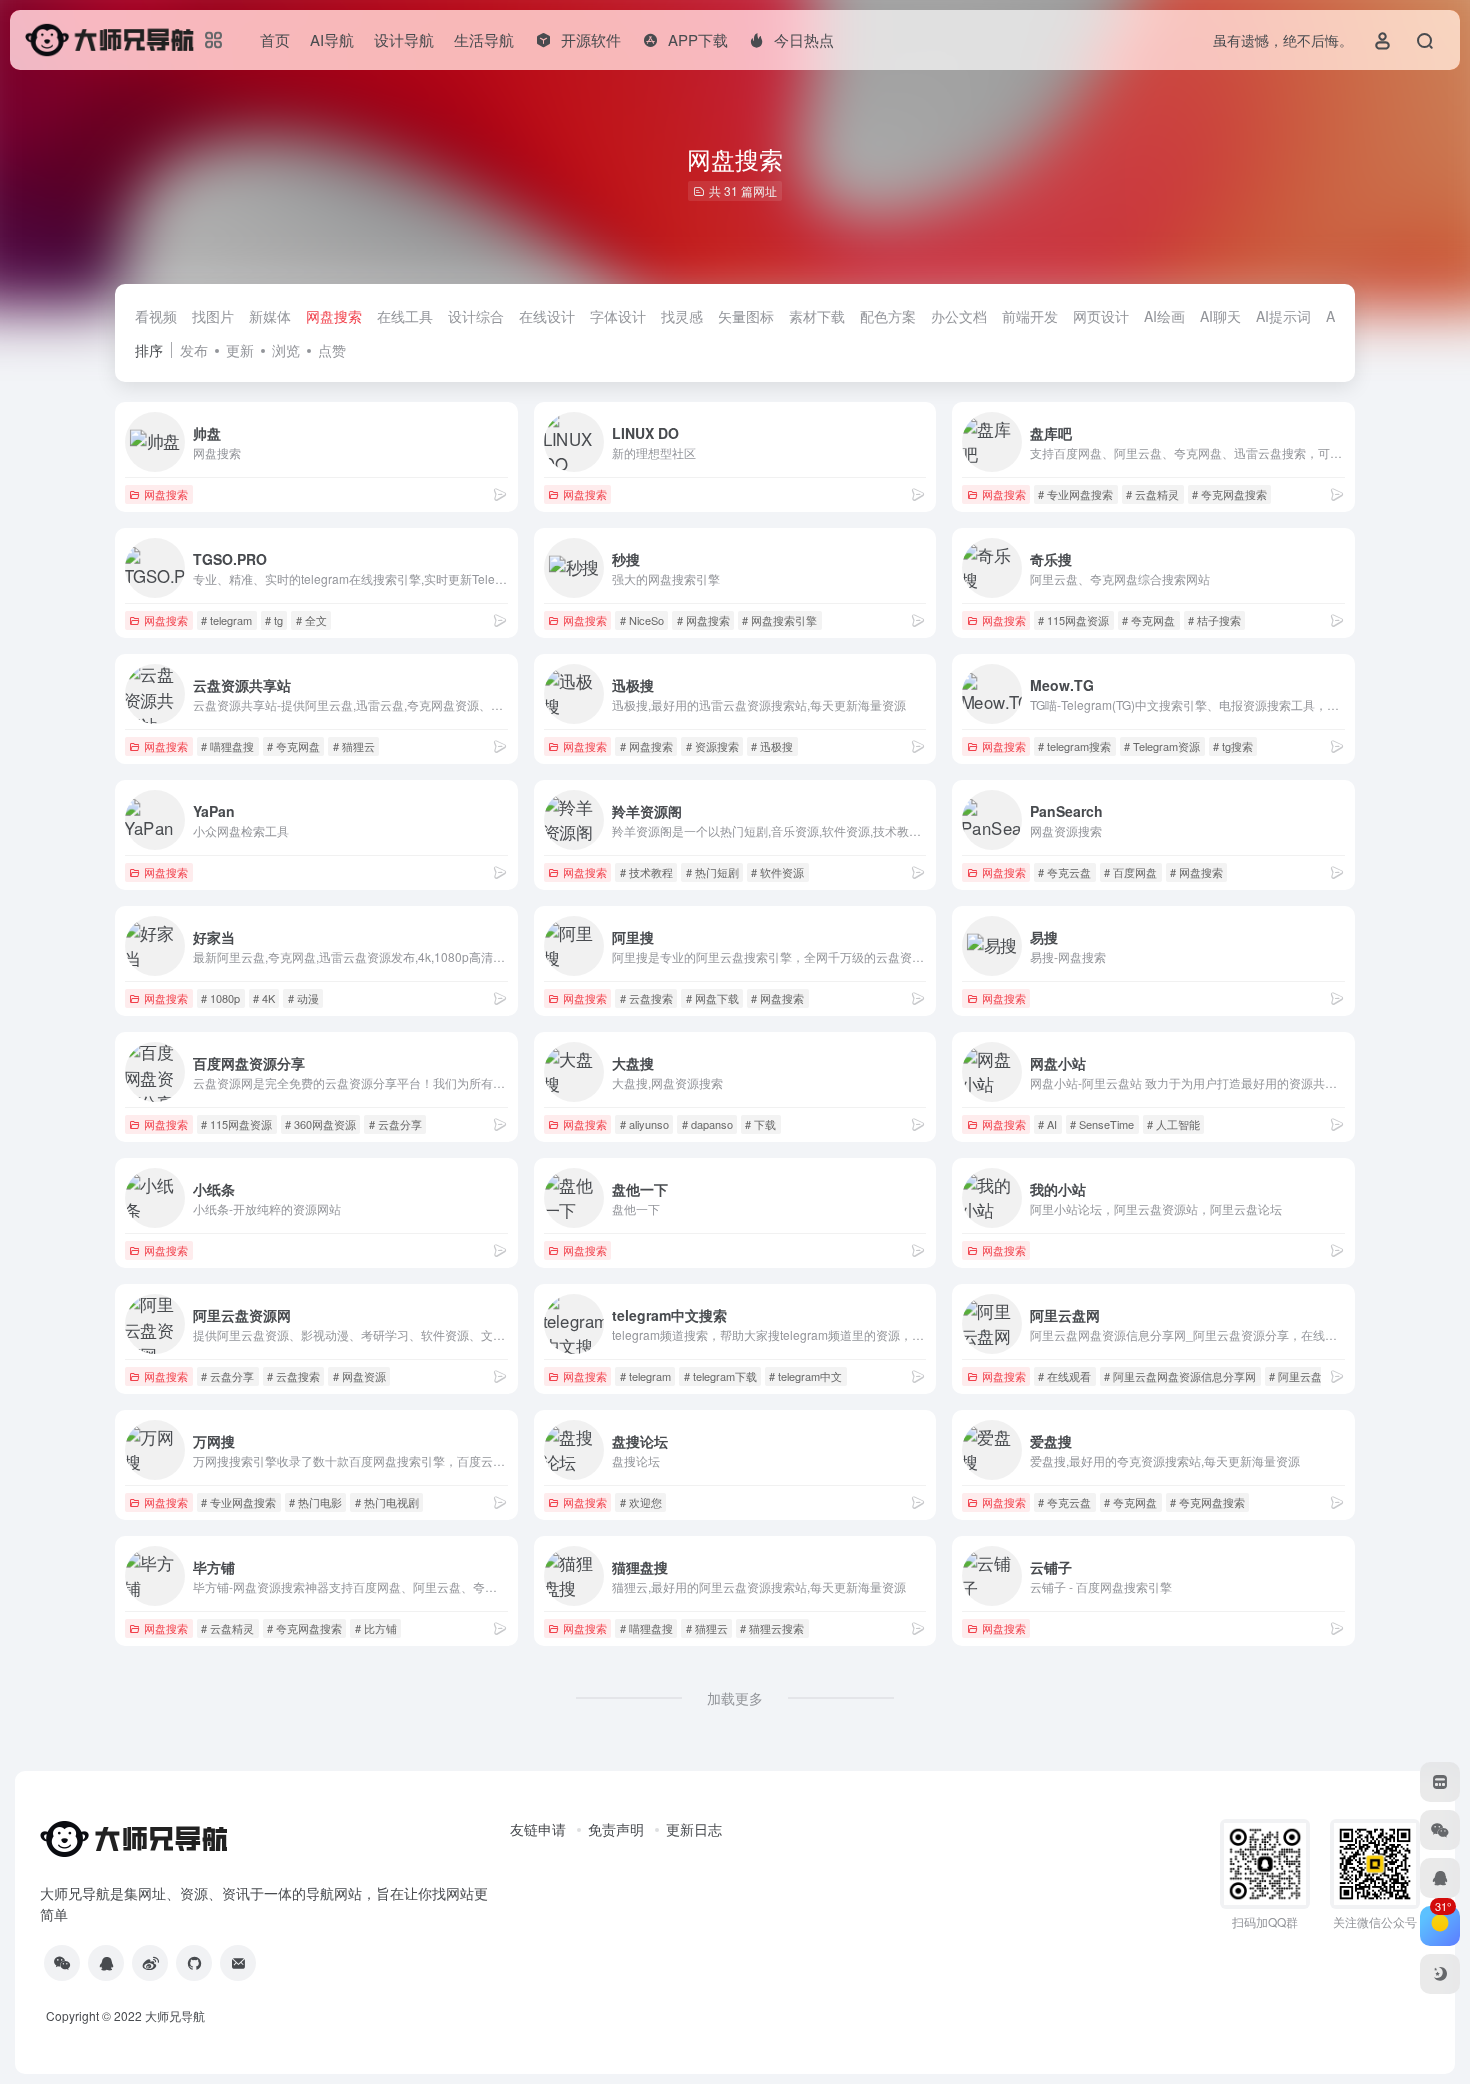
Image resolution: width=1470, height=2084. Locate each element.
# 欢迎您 (641, 1502)
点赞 (332, 350)
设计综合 (476, 316)
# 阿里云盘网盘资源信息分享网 (1180, 1376)
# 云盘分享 (395, 1124)
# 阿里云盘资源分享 (1317, 1376)
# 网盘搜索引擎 (779, 620)
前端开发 (1030, 316)
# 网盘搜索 (703, 620)
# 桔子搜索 (1214, 620)
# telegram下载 (720, 1376)
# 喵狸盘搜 (227, 746)
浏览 (286, 350)
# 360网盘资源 (320, 1124)
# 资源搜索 (712, 746)
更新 (240, 350)
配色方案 (888, 316)
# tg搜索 (1233, 746)
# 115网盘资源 (1073, 620)
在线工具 (405, 316)
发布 (194, 350)
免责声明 (616, 1829)
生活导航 (484, 39)
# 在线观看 (1064, 1376)
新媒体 (270, 316)
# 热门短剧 (712, 872)
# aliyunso (644, 1124)
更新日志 (694, 1829)
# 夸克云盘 (1064, 872)
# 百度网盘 (1130, 872)
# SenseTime (1102, 1124)
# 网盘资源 (359, 1376)
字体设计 (618, 316)
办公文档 (959, 316)
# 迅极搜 (772, 746)
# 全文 (311, 620)
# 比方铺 (376, 1628)
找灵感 (682, 316)
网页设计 (1101, 316)
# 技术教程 (646, 872)
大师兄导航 (175, 2015)
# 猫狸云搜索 (772, 1628)
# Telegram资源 (1162, 746)
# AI (1047, 1124)
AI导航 (332, 39)
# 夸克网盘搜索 (1229, 494)
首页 (275, 39)
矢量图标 (746, 316)
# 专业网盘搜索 (1075, 494)
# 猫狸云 (354, 746)
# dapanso (707, 1124)
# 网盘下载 (712, 998)
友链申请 (538, 1829)
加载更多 (735, 1698)
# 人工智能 (1173, 1124)
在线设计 (547, 316)
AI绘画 (1164, 316)
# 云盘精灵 (1152, 494)
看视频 (156, 316)
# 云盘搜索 (646, 998)
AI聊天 (1220, 316)
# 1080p (220, 998)
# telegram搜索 (1074, 746)
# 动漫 (303, 998)
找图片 (213, 316)
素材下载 (817, 316)
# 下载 (760, 1124)
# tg (274, 620)
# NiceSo (642, 620)
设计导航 (404, 39)
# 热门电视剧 (387, 1502)
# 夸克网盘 (1148, 620)
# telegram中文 (805, 1376)
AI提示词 (1283, 316)
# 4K (264, 998)
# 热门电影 (315, 1502)
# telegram (226, 620)
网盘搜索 (334, 316)
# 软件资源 (777, 872)
